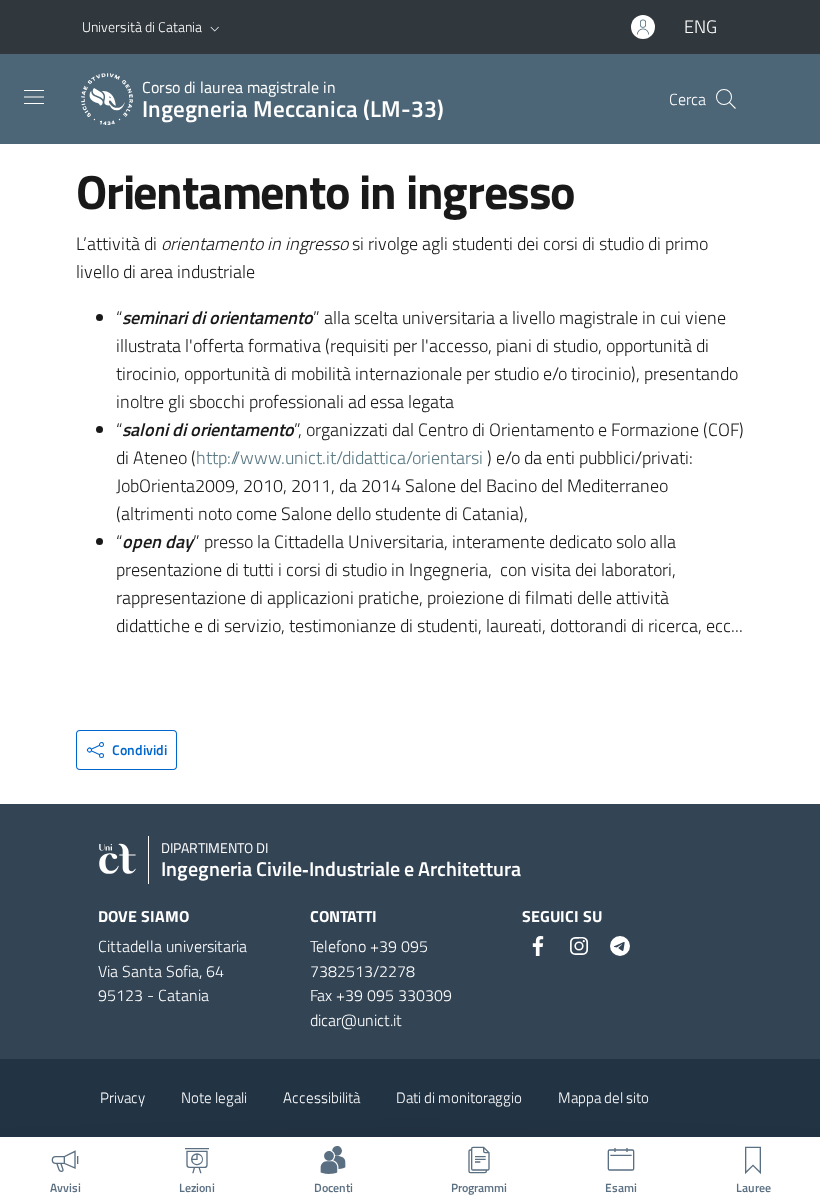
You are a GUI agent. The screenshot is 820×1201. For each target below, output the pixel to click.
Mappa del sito (603, 1097)
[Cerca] (726, 99)
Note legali (214, 1097)
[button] (215, 27)
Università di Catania (142, 26)
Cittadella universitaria (172, 946)
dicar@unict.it (356, 1020)
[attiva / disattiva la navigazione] (34, 97)
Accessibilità (321, 1097)
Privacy (122, 1097)
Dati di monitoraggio (459, 1097)
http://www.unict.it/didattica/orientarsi (339, 457)
